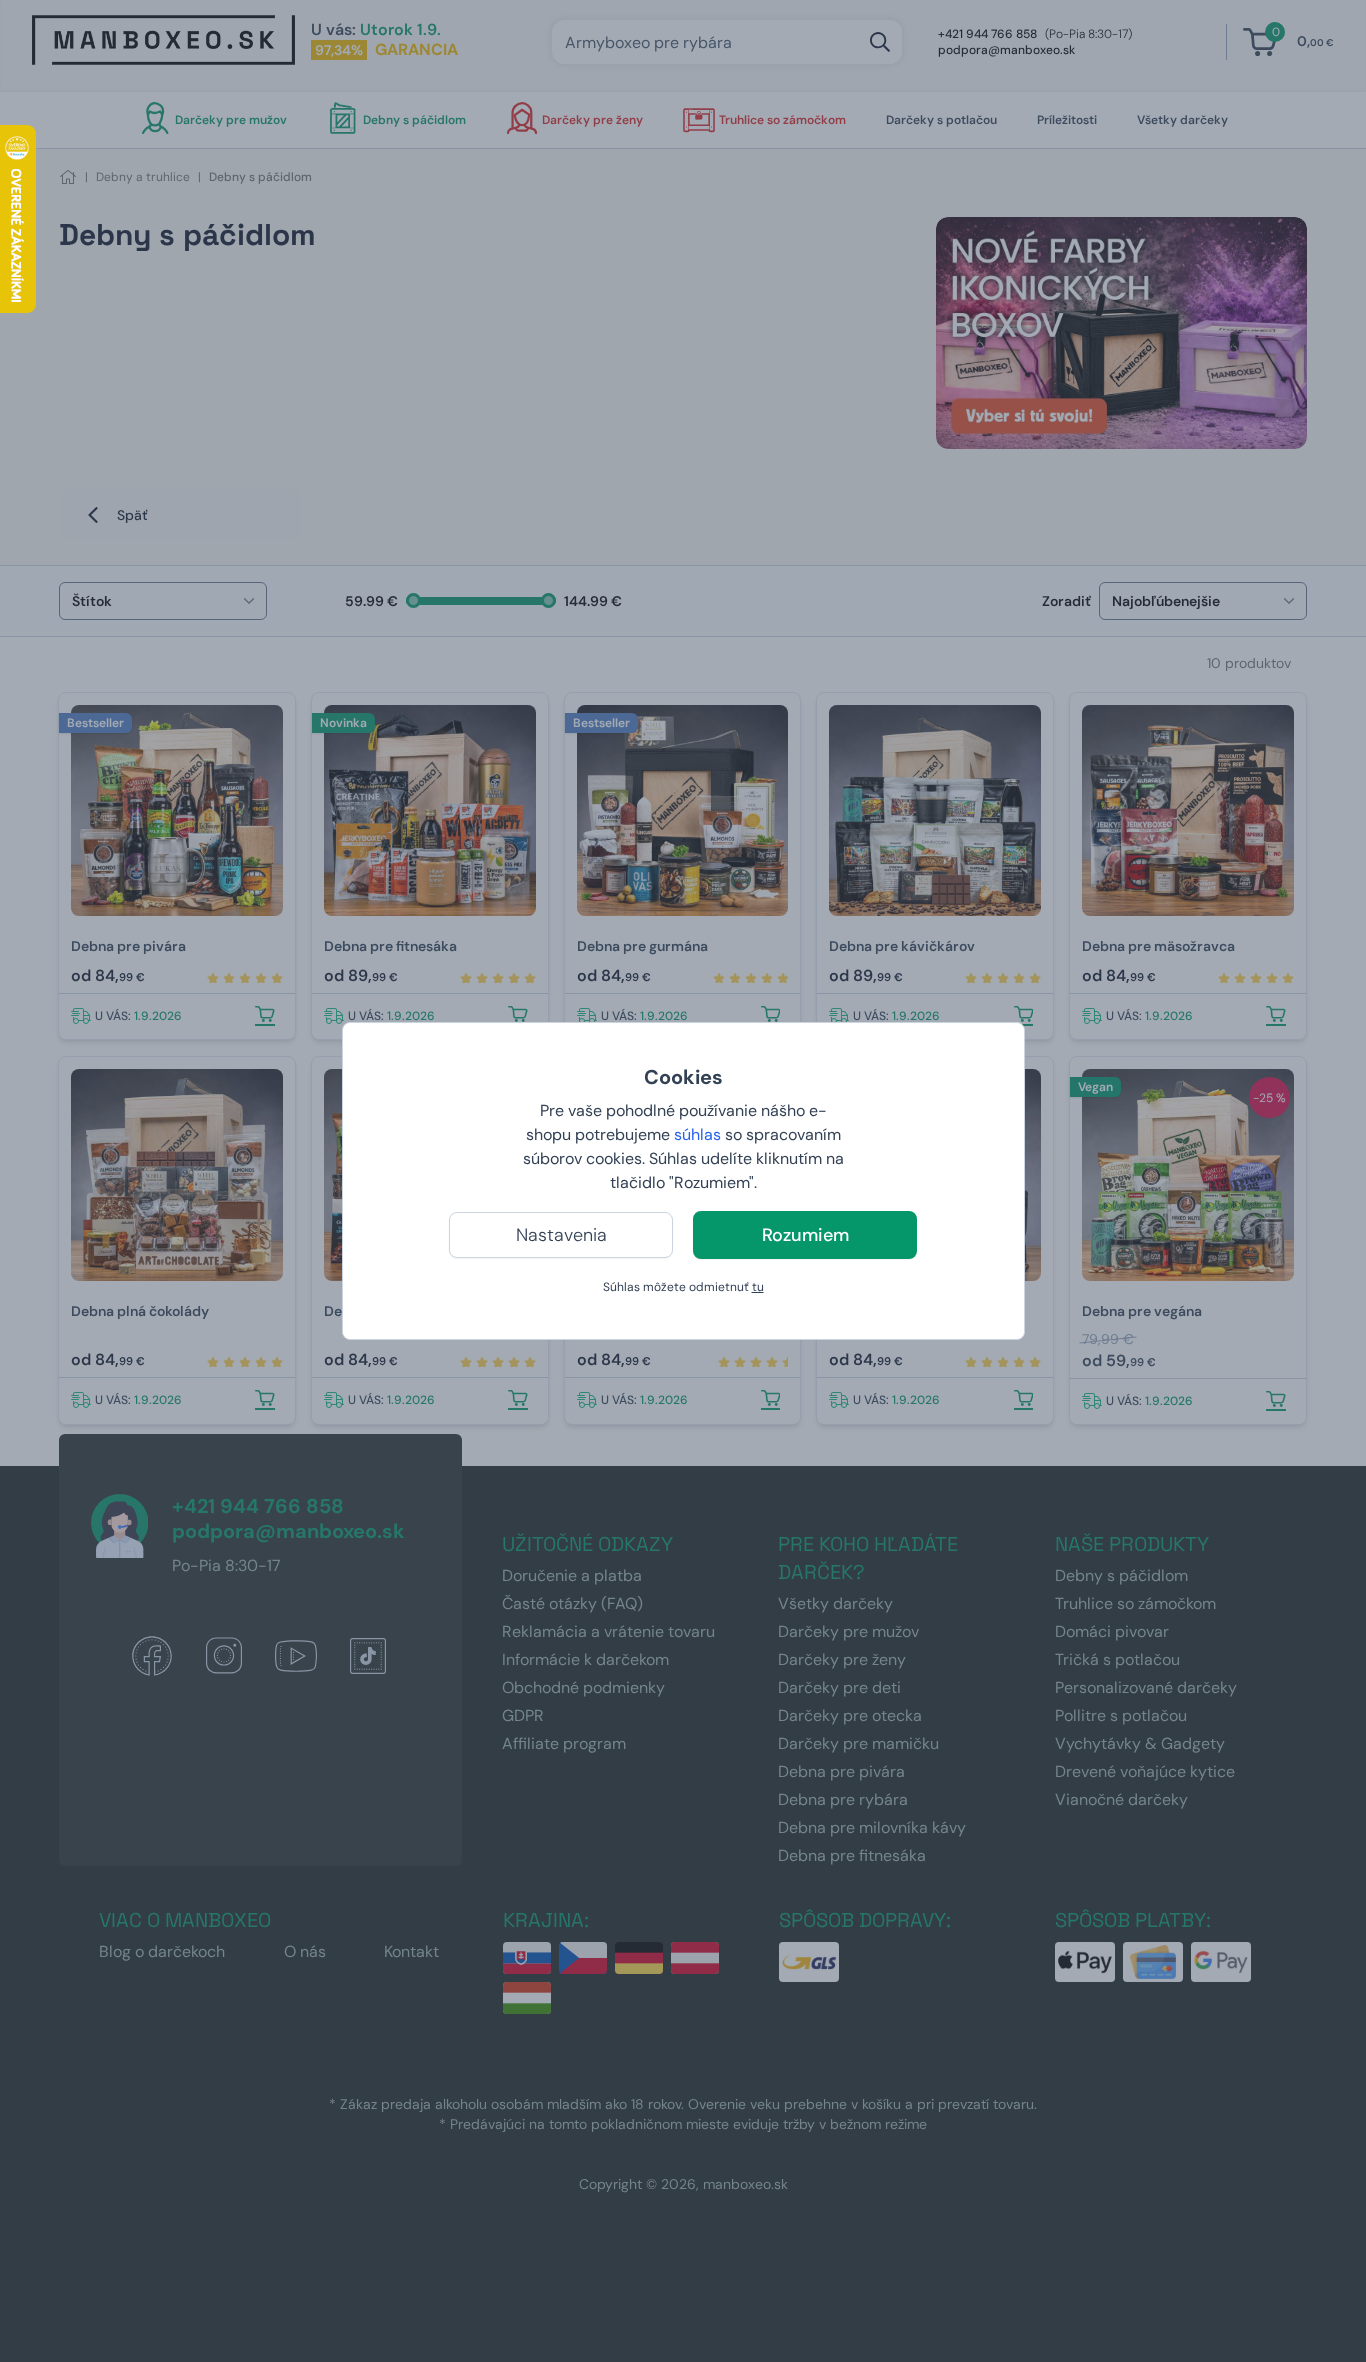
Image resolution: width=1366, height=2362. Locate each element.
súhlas (697, 1134)
